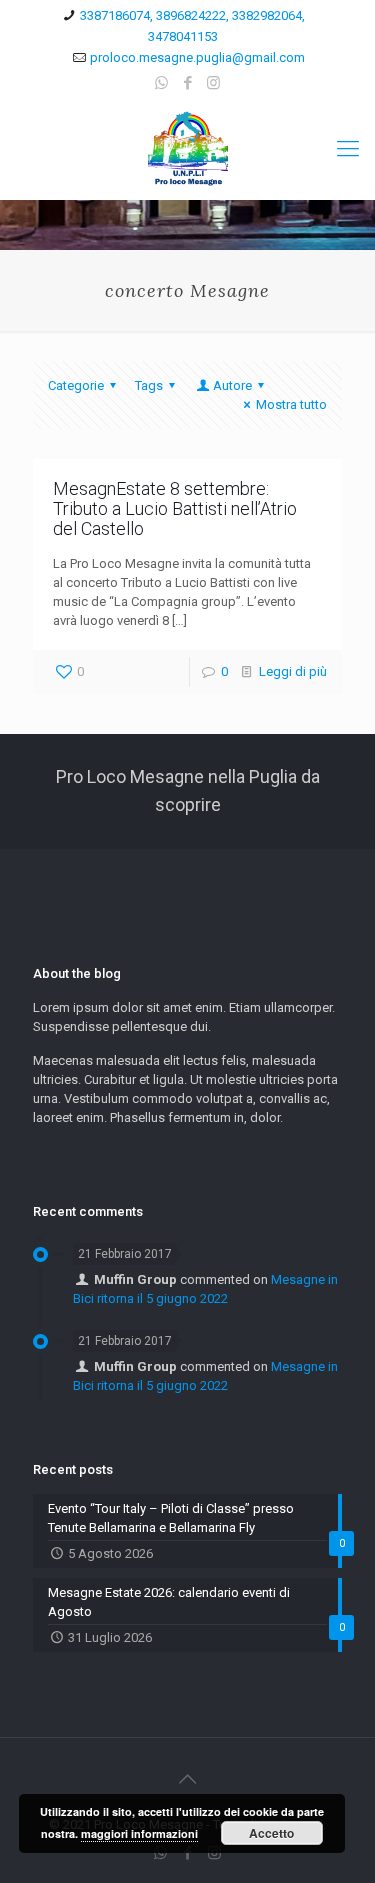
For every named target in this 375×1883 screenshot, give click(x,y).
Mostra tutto (291, 404)
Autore (232, 385)
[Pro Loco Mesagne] (187, 149)
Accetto (271, 1833)
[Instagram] (213, 83)
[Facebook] (187, 83)
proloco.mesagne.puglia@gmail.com (197, 57)
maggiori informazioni (139, 1833)
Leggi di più (293, 671)
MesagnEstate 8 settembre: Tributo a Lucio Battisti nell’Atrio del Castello (175, 508)
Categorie (76, 385)
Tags (149, 385)
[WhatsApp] (161, 83)
